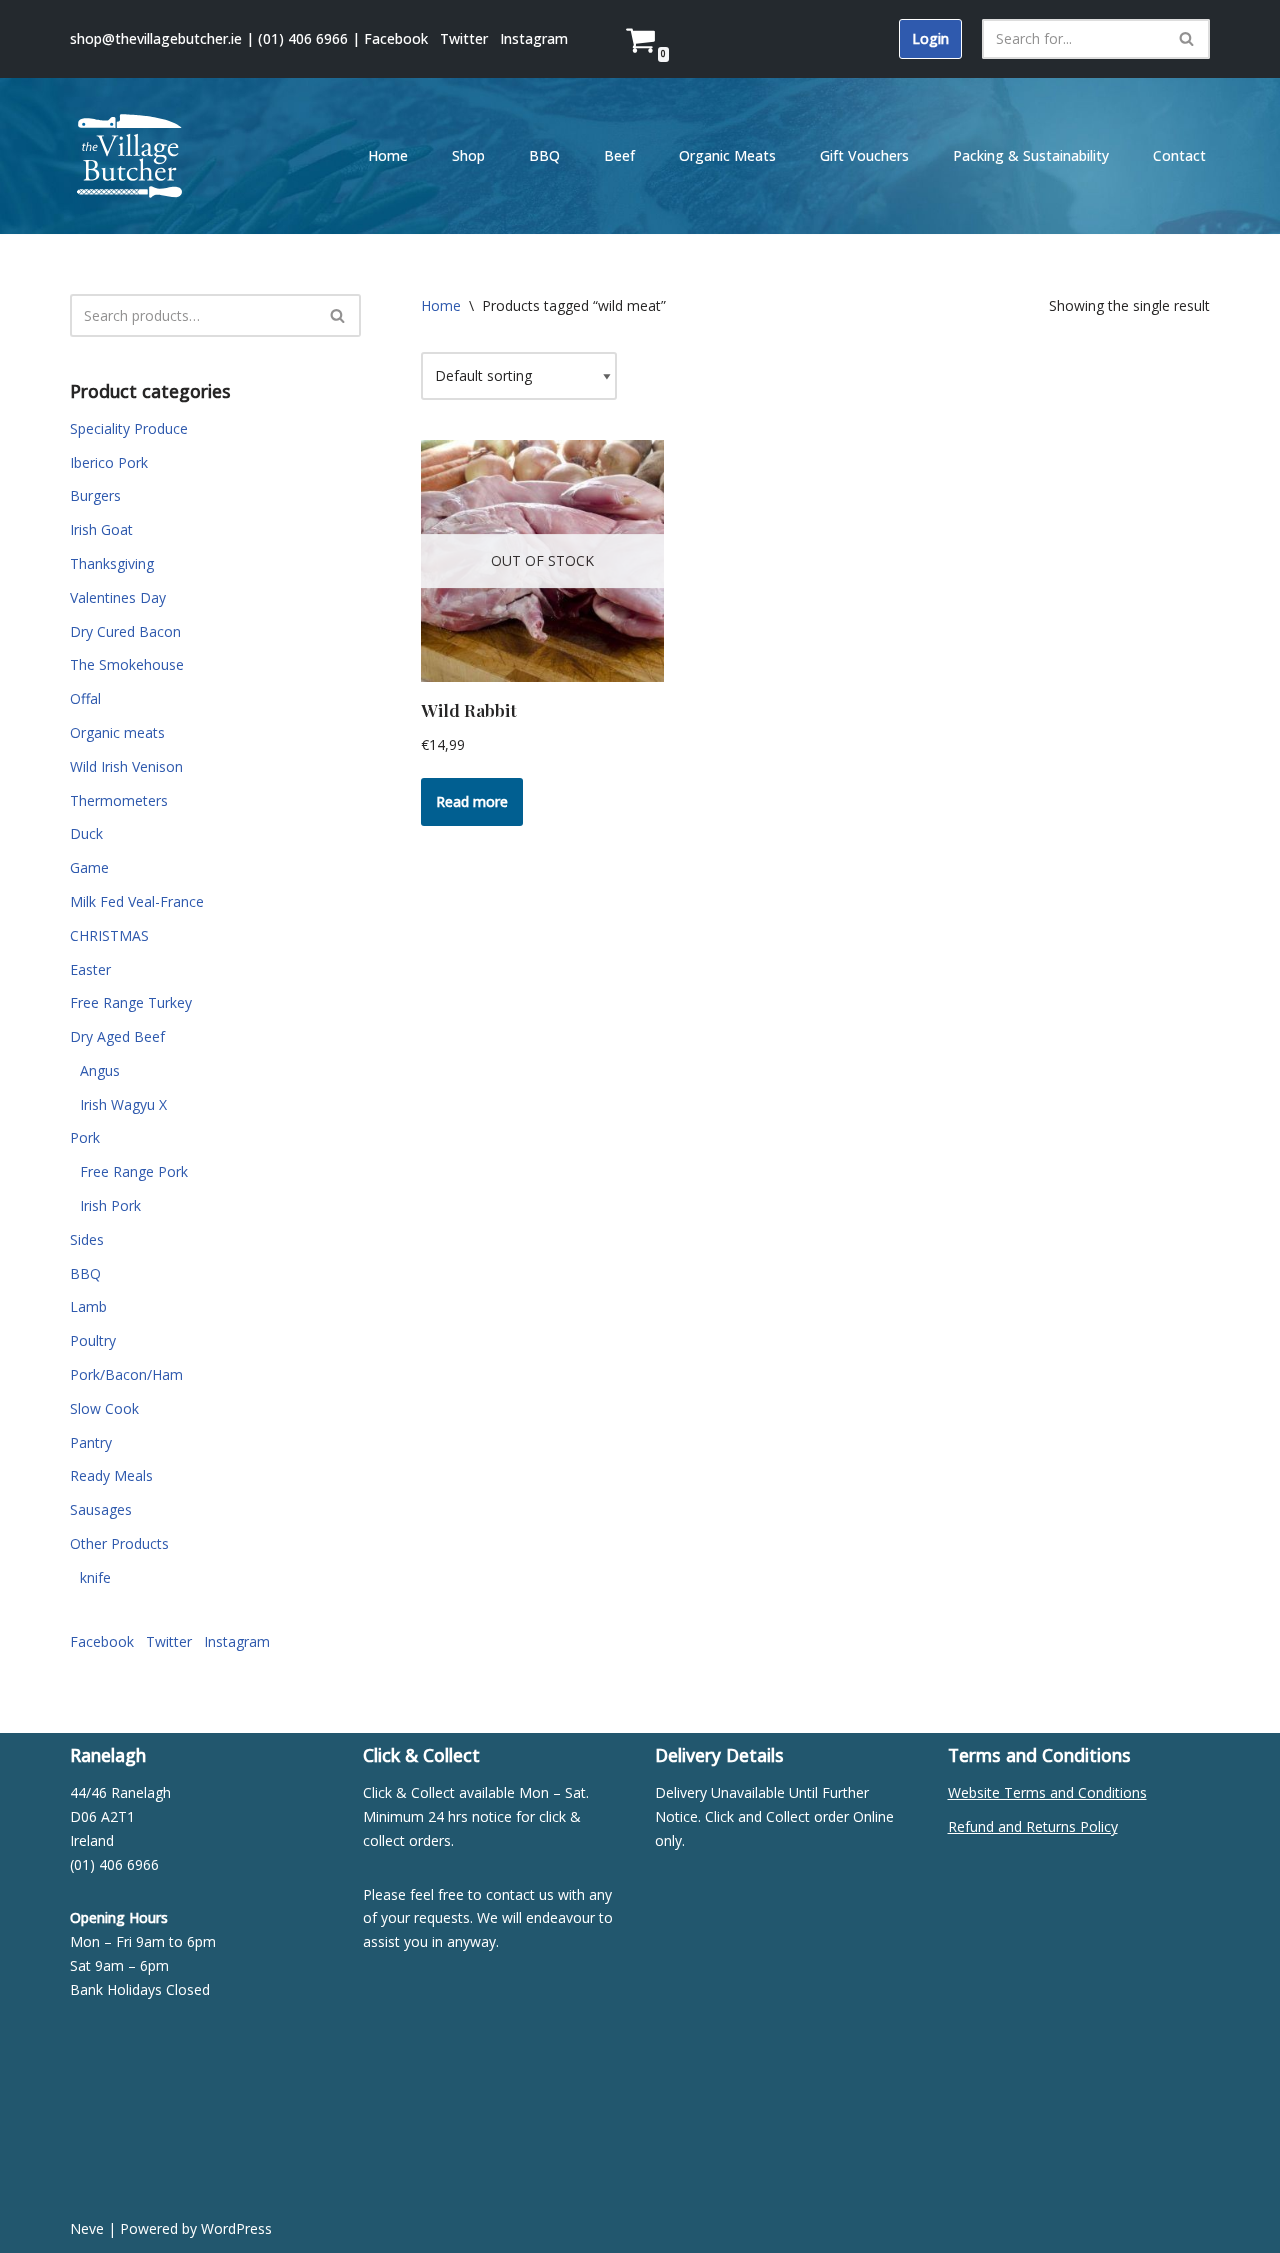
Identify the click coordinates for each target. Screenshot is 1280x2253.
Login (930, 38)
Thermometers (119, 800)
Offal (85, 698)
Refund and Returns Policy (1033, 1826)
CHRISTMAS (109, 935)
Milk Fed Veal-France (137, 901)
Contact (1179, 155)
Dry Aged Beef (117, 1036)
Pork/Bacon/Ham (126, 1374)
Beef (619, 155)
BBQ (544, 155)
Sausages (101, 1509)
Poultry (93, 1340)
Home (388, 155)
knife (95, 1577)
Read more (472, 801)
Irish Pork (110, 1205)
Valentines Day (118, 597)
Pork (85, 1137)
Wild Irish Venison (126, 766)
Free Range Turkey (131, 1002)
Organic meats (117, 732)
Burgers (95, 495)
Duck (86, 833)
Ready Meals (111, 1475)
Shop (468, 155)
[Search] (1187, 39)
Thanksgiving (112, 563)
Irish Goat (101, 529)
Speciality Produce (129, 428)
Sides (87, 1239)
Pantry (91, 1442)
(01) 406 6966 (303, 38)
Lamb (88, 1306)
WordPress (236, 2228)
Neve (87, 2228)
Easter (90, 969)
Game (89, 867)
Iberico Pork (109, 462)
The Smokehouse (127, 664)
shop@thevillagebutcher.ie (156, 38)
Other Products (119, 1543)
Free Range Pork (134, 1171)
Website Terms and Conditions (1047, 1792)
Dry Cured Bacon (125, 631)
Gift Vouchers (864, 155)
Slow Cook (104, 1408)
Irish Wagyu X (123, 1104)
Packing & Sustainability (1031, 155)
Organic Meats (727, 155)
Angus (100, 1070)
